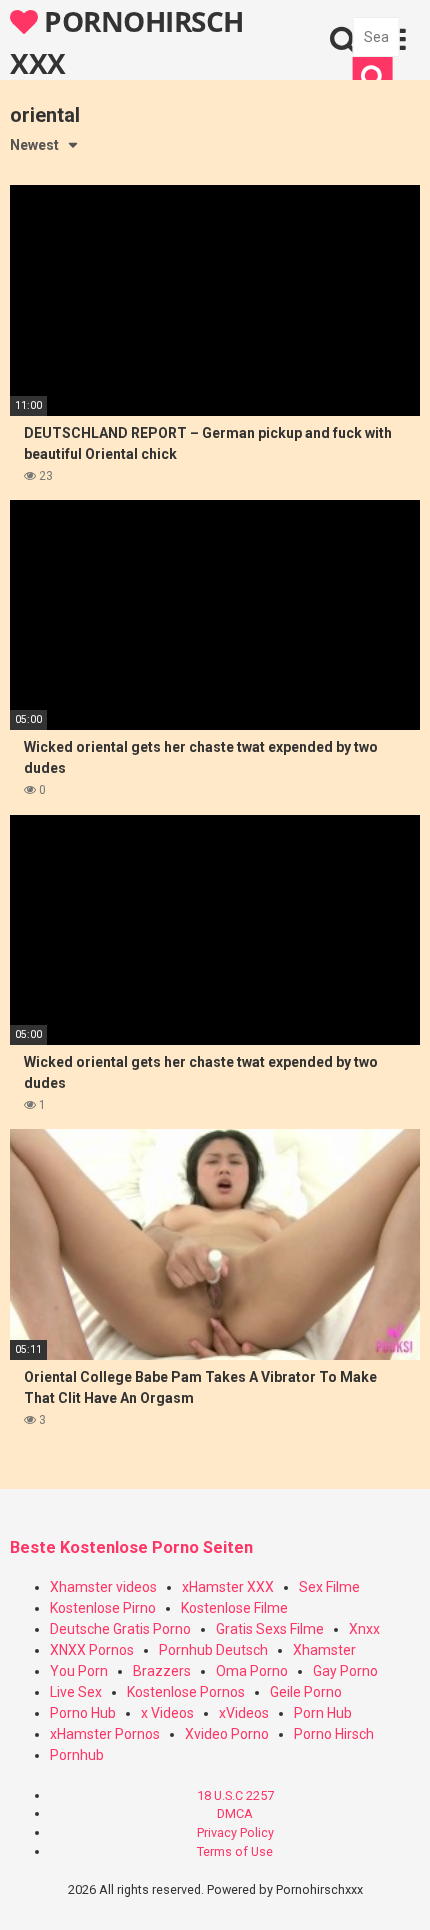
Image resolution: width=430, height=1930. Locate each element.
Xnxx (364, 1629)
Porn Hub (323, 1713)
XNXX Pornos (92, 1650)
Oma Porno (252, 1671)
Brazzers (162, 1671)
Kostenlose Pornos (186, 1692)
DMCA (235, 1813)
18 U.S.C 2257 (235, 1795)
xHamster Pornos (105, 1734)
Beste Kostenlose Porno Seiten (131, 1547)
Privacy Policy (235, 1832)
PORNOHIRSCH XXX (127, 41)
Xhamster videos (103, 1587)
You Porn (79, 1671)
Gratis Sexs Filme (270, 1629)
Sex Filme (329, 1587)
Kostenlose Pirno (103, 1608)
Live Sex (76, 1692)
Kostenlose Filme (234, 1608)
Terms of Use (235, 1851)
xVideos (244, 1713)
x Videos (167, 1713)
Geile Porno (306, 1692)
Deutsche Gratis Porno (120, 1629)
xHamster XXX (228, 1587)
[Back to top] (393, 1889)
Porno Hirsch (334, 1734)
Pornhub (77, 1755)
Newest (34, 145)
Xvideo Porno (227, 1734)
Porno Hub (83, 1713)
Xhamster (324, 1650)
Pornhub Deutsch (213, 1650)
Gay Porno (345, 1671)
